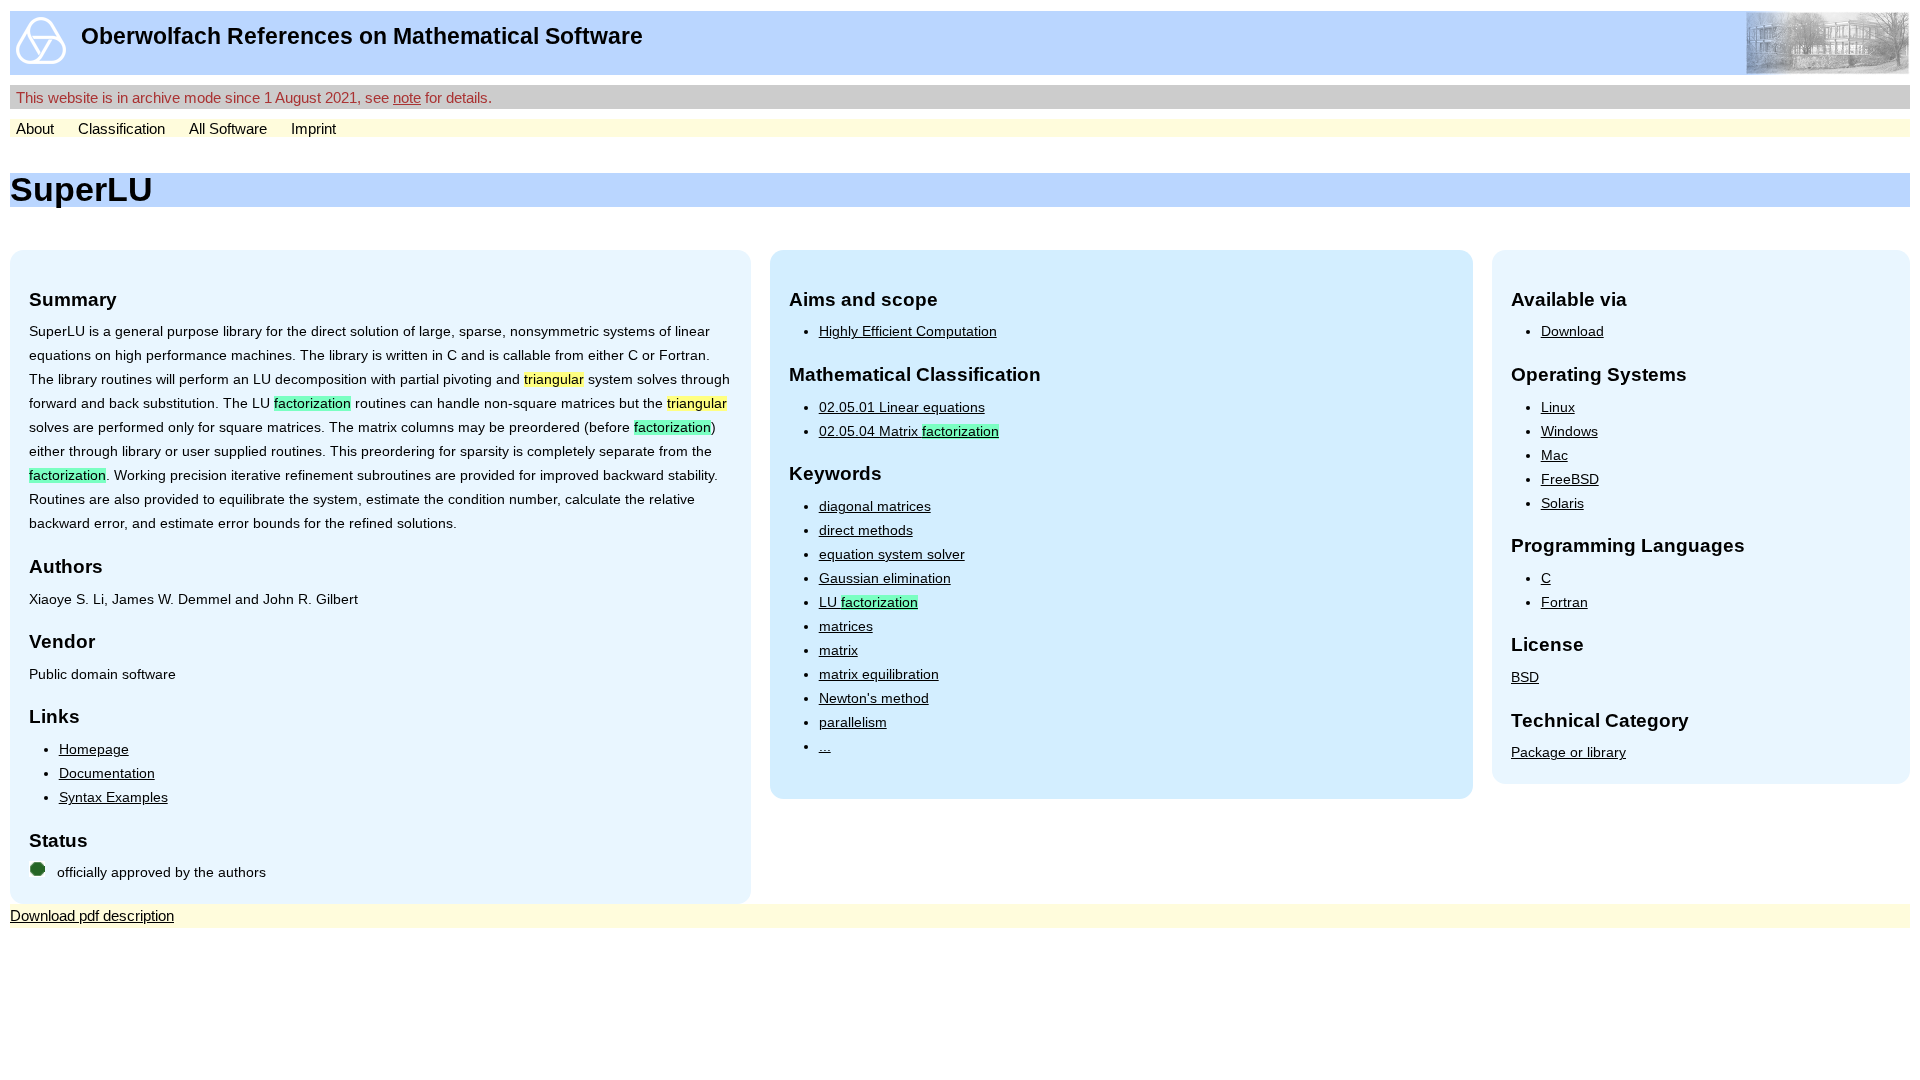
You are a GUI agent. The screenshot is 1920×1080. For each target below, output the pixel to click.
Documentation (107, 773)
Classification (121, 128)
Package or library (1568, 752)
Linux (1558, 407)
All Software (228, 128)
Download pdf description (92, 915)
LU (868, 602)
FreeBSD (1570, 479)
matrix (838, 650)
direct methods (866, 530)
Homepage (94, 749)
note (407, 97)
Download (1572, 331)
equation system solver (892, 554)
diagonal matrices (875, 506)
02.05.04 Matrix (909, 431)
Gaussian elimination (885, 578)
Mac (1554, 455)
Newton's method (874, 698)
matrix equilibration (879, 674)
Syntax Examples (113, 797)
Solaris (1562, 503)
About (35, 128)
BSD (1525, 677)
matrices (846, 626)
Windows (1569, 431)
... (825, 746)
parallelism (853, 722)
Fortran (1564, 602)
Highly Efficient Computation (908, 331)
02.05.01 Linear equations (902, 407)
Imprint (313, 128)
